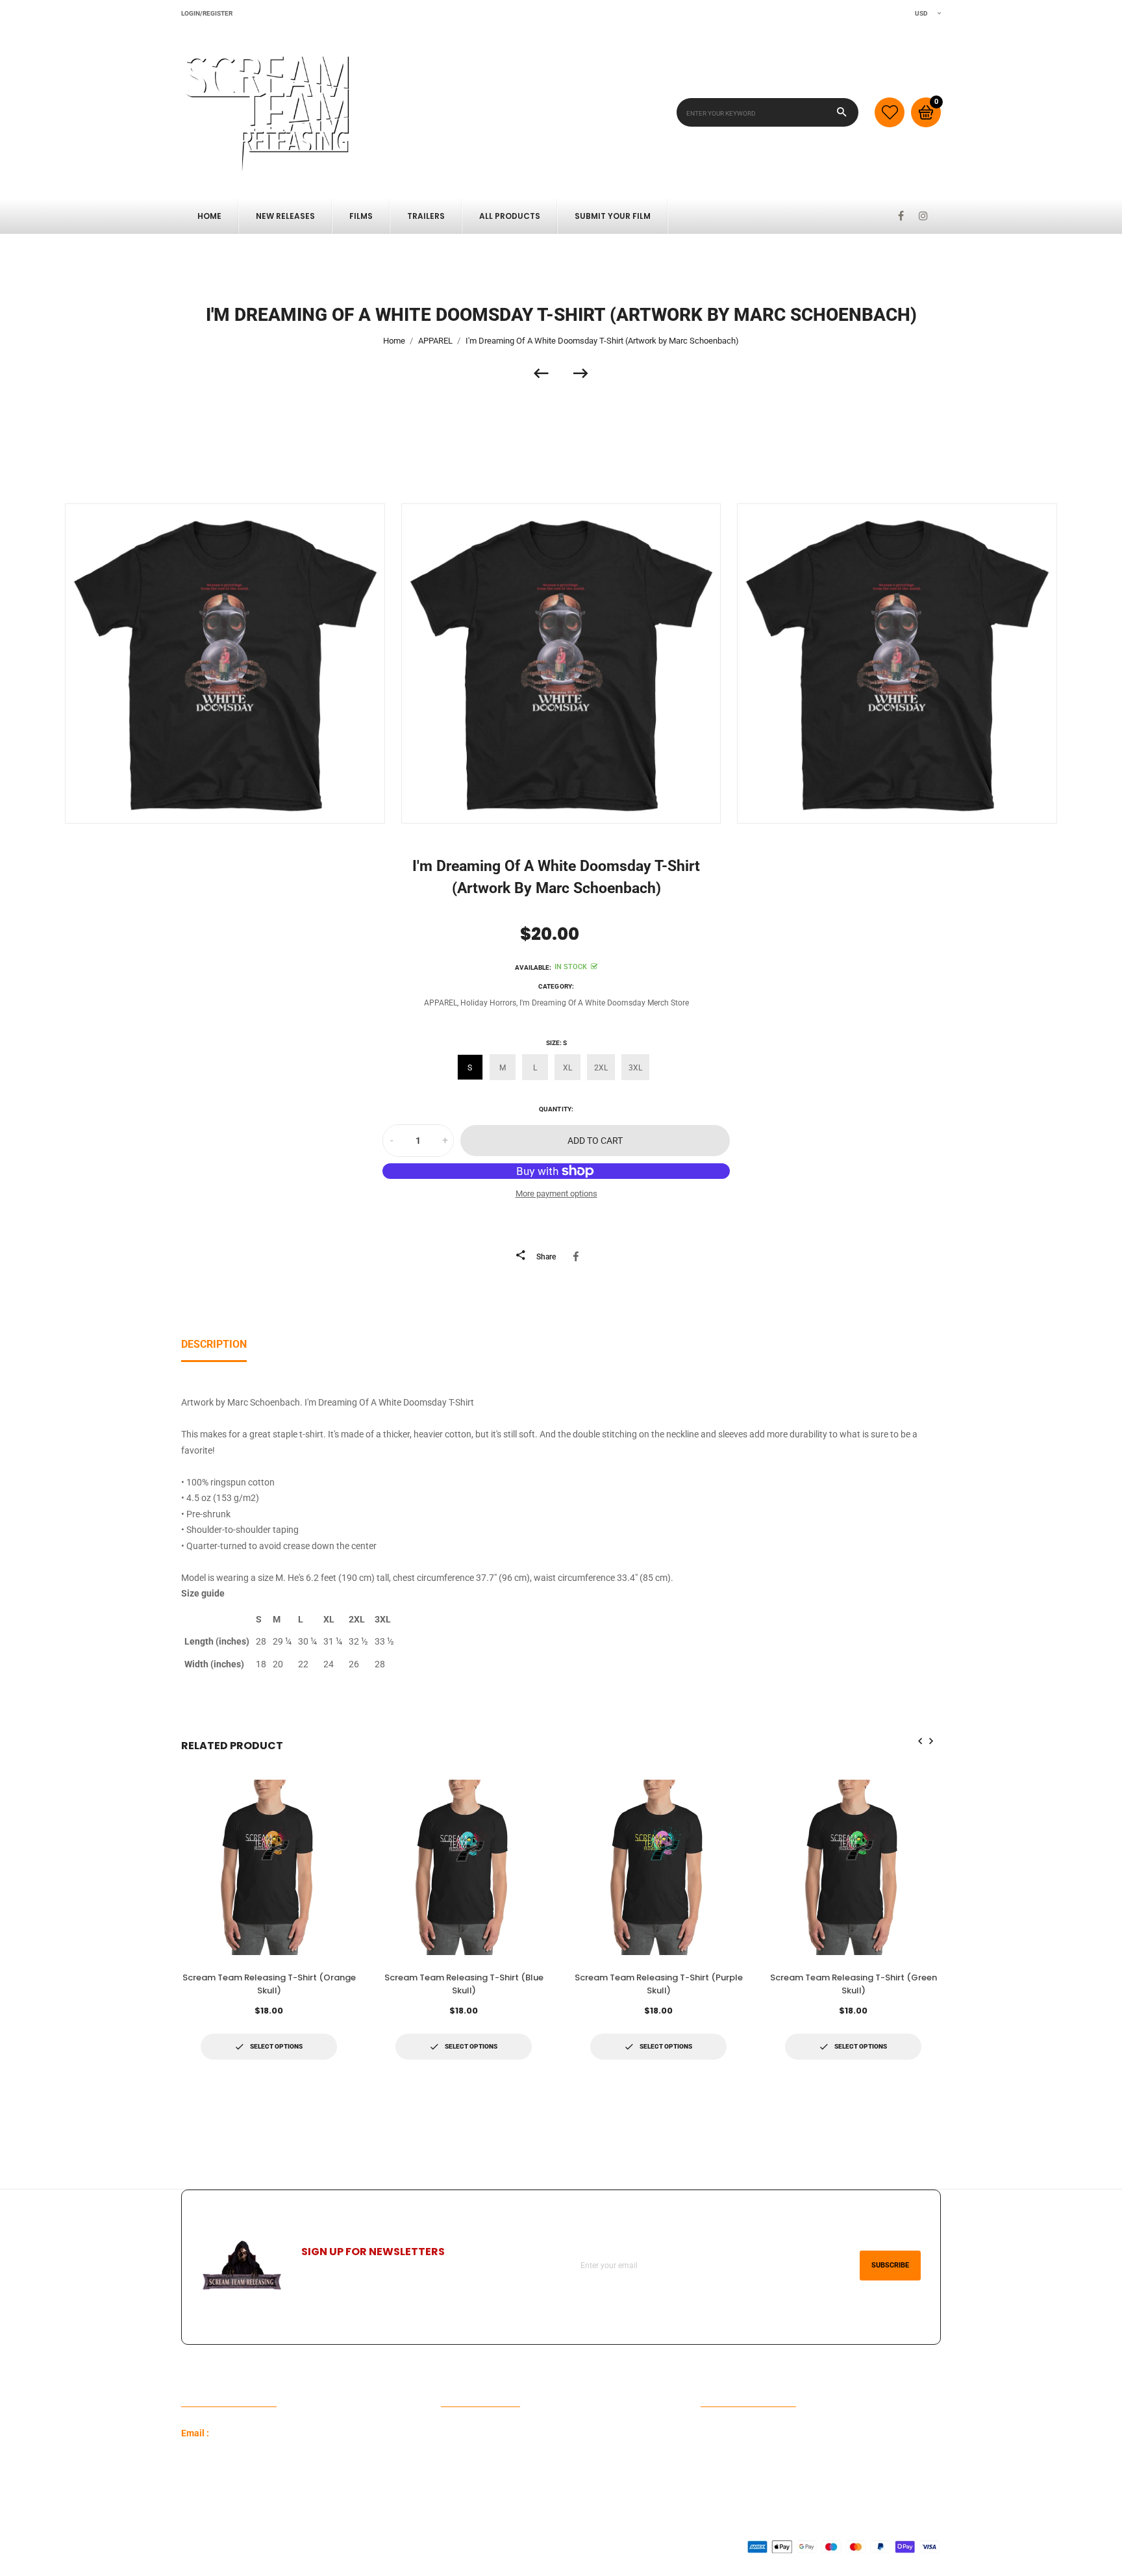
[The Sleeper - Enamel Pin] (547, 373)
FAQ (449, 2433)
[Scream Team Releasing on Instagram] (923, 216)
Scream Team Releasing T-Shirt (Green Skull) (854, 1984)
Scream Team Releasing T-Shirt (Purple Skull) (659, 1984)
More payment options (556, 1193)
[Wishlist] (890, 112)
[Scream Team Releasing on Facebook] (901, 216)
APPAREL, (441, 1003)
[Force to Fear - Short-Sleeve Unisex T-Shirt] (581, 373)
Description (214, 1344)
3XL (635, 1068)
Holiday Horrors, (489, 1003)
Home (209, 216)
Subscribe (890, 2265)
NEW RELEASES (285, 216)
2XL (601, 1068)
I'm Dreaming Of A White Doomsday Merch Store (604, 1003)
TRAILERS (426, 216)
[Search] (842, 112)
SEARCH (458, 2454)
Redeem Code (728, 2433)
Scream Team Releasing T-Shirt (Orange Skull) (269, 1984)
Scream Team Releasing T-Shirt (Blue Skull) (464, 1984)
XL (567, 1068)
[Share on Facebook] (578, 1256)
